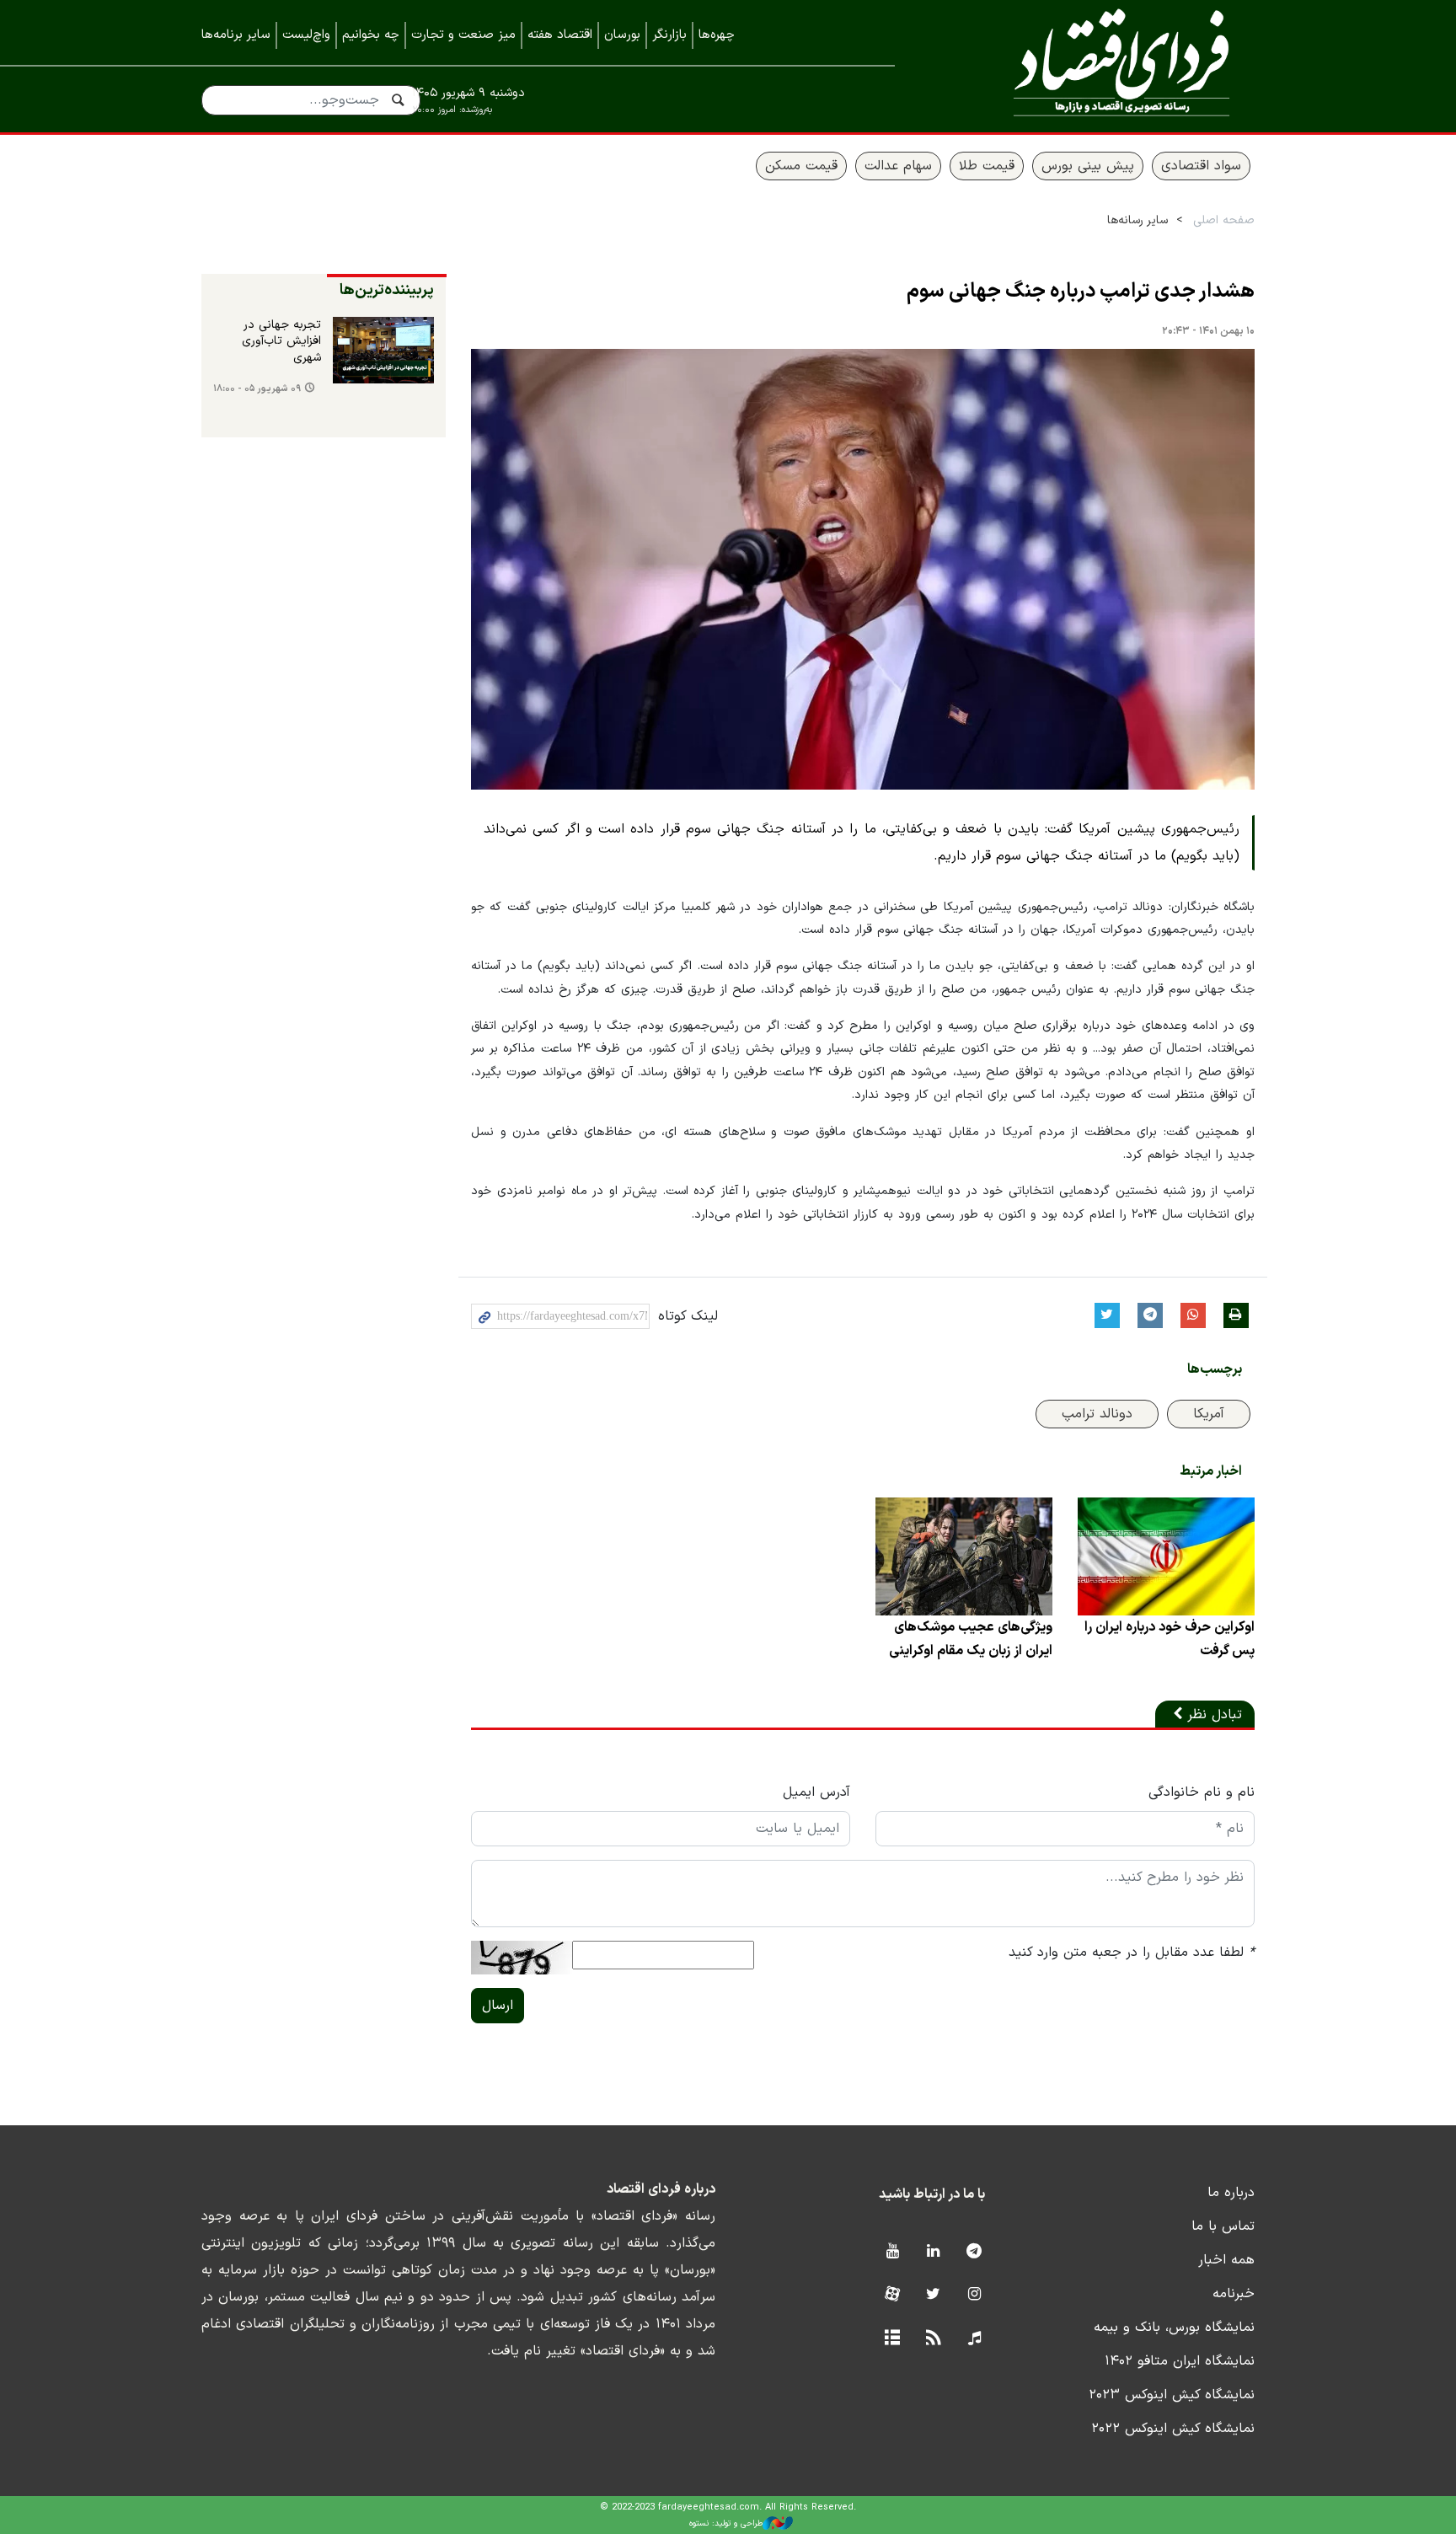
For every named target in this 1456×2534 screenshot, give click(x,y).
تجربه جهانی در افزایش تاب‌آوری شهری (281, 342)
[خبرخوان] (933, 2339)
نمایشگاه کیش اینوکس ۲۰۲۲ (1173, 2429)
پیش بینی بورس (1088, 166)
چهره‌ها (717, 35)
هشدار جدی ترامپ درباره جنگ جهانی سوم (1081, 292)
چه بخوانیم (371, 35)
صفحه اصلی (1224, 220)
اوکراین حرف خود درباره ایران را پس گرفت (1170, 1639)
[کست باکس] (974, 2339)
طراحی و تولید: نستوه (726, 2523)
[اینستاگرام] (974, 2295)
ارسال (498, 2006)
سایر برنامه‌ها (236, 35)
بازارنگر (669, 35)
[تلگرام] (974, 2252)
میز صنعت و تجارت (463, 35)
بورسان (622, 35)
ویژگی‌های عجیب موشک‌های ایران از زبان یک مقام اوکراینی (971, 1639)
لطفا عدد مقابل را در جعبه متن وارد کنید (1132, 1953)
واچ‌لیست (306, 35)
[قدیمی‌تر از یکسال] (1166, 1556)
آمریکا (1209, 1414)
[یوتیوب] (892, 2252)
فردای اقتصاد (1099, 65)
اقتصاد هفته (560, 35)
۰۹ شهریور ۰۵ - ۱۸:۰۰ (257, 389)
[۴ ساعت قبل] (383, 351)
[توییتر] (933, 2295)
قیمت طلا (987, 166)
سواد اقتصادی (1201, 166)
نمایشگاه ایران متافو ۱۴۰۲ (1180, 2361)
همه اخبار (1226, 2260)
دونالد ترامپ (1097, 1414)
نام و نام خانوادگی (1202, 1792)
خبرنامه (1234, 2294)
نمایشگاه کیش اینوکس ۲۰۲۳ (1172, 2395)
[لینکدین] (933, 2252)
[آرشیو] (892, 2339)
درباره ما (1231, 2193)
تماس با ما (1223, 2226)
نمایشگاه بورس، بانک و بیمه (1174, 2328)
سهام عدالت (898, 166)
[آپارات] (892, 2295)
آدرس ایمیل (816, 1792)
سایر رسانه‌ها (1137, 220)
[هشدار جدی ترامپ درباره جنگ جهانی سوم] (863, 569)
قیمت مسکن (801, 166)
